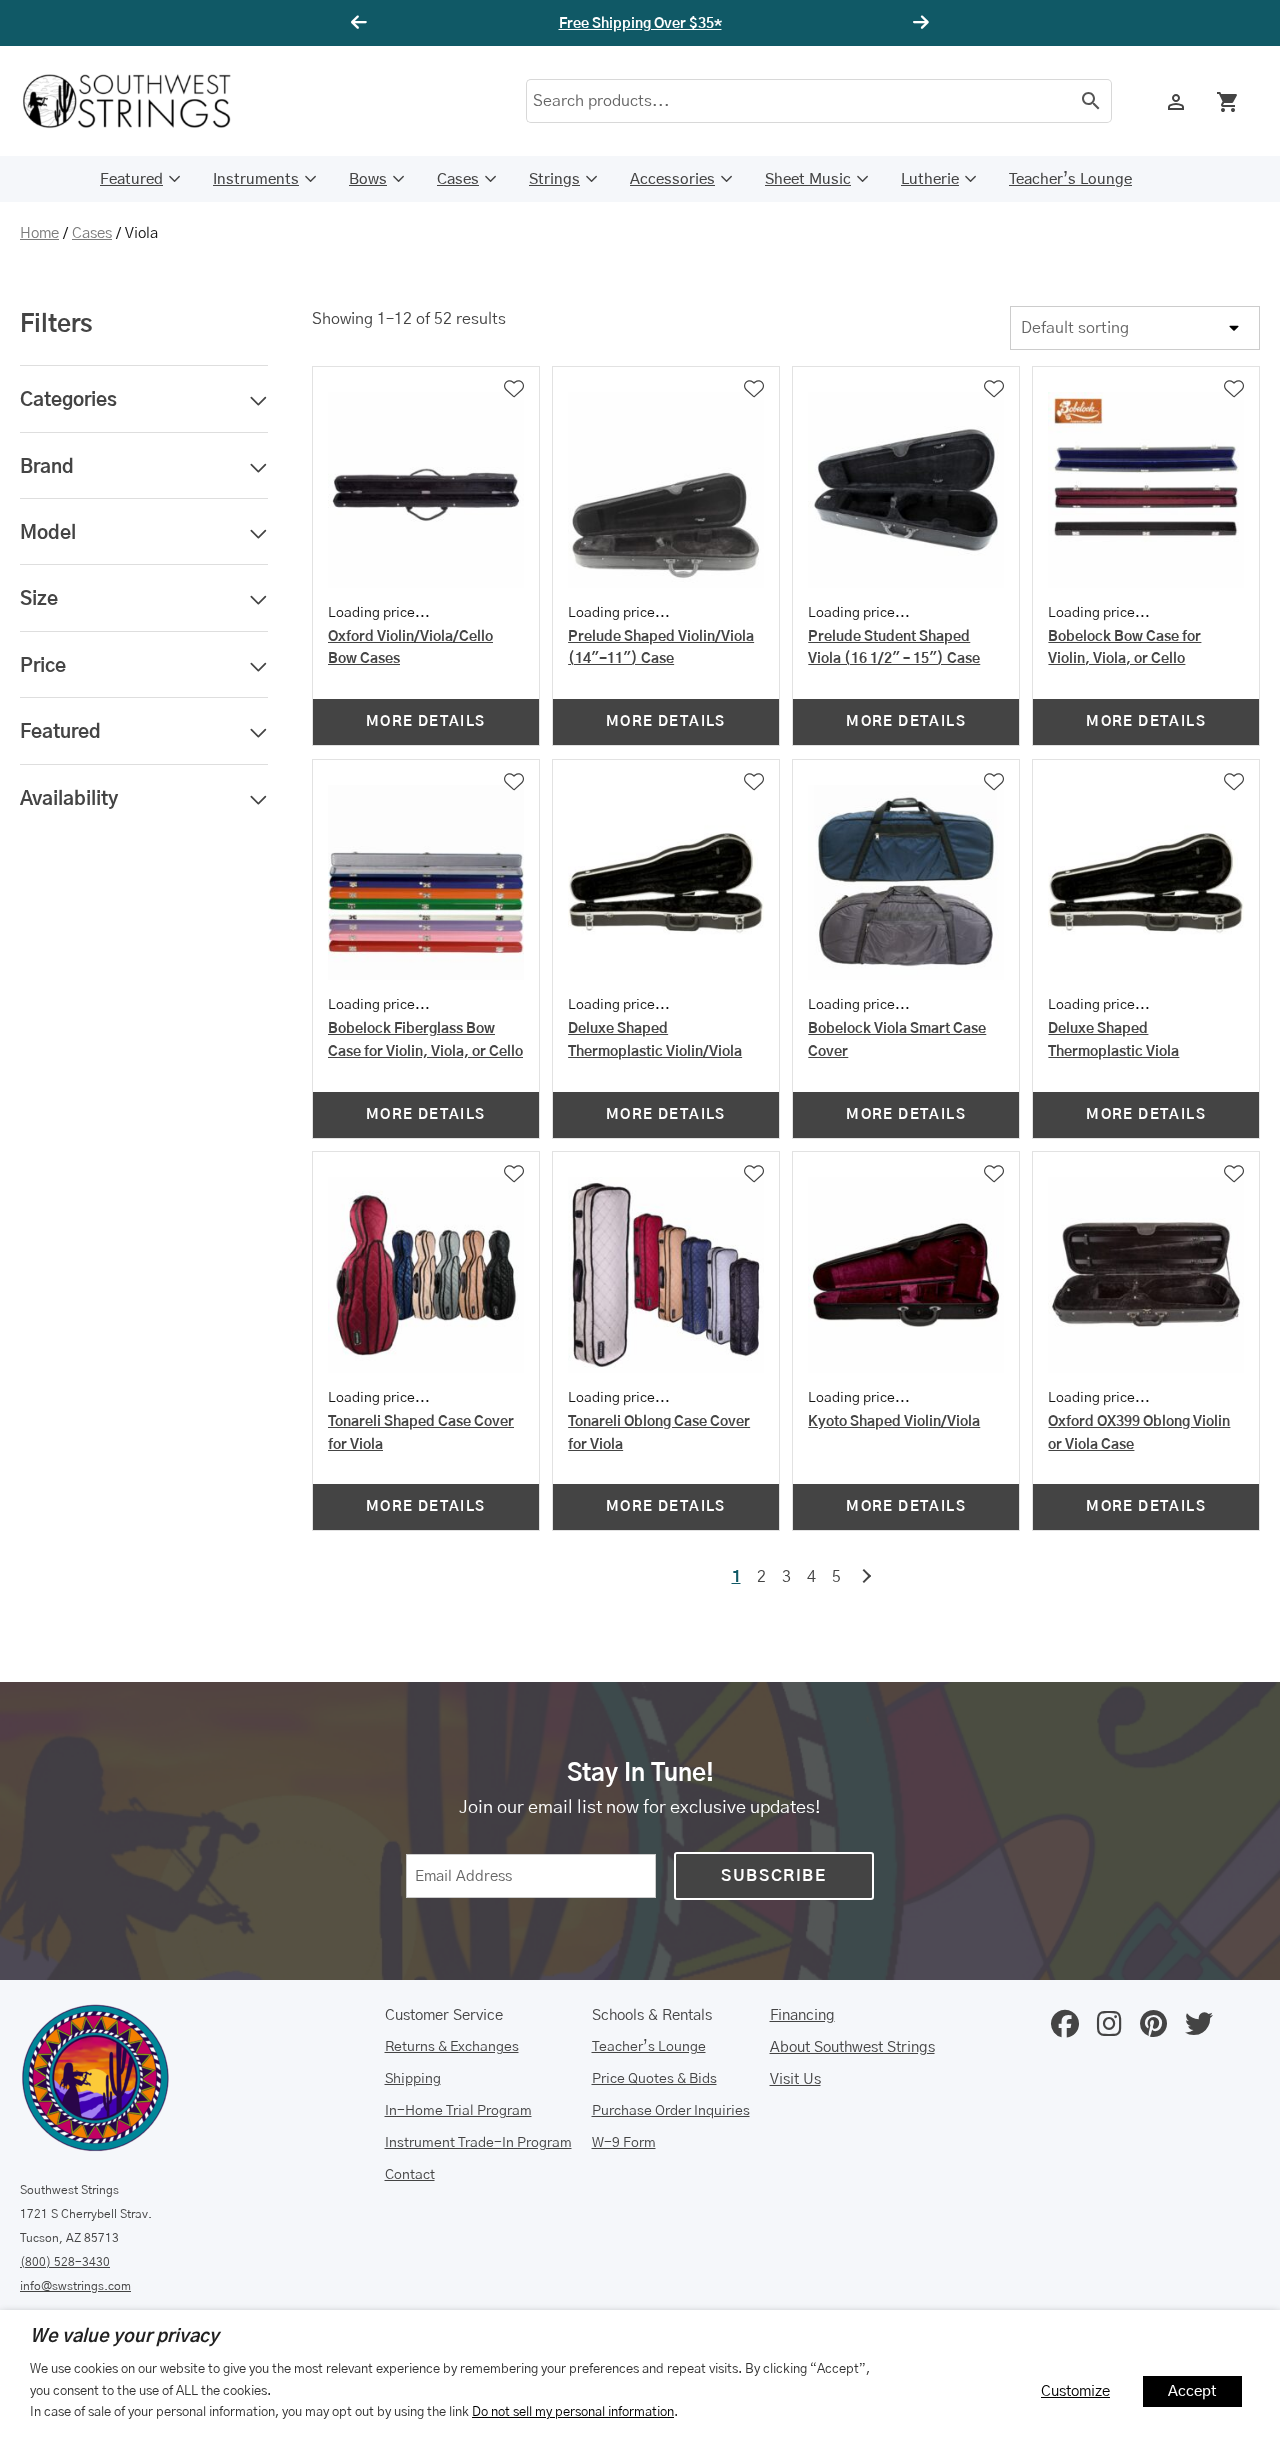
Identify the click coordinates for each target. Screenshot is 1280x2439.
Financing (802, 2015)
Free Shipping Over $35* (640, 24)
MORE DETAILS (426, 722)
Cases (458, 179)
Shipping (413, 2079)
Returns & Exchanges (452, 2047)
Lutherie (930, 179)
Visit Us (795, 2079)
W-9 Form (624, 2143)
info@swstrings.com (75, 2286)
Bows (368, 179)
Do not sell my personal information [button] (573, 2412)
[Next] (918, 23)
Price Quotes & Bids (654, 2079)
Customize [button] (1075, 2391)
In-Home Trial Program (458, 2111)
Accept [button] (1192, 2391)
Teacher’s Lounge (1070, 179)
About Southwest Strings (852, 2047)
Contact (410, 2175)
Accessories (672, 179)
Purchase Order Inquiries (671, 2111)
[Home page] (140, 101)
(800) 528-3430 (65, 2262)
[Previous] (362, 23)
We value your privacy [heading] (124, 2337)
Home (39, 233)
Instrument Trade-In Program (478, 2143)
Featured (131, 179)
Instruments (256, 179)
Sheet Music (808, 179)
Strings (554, 179)
